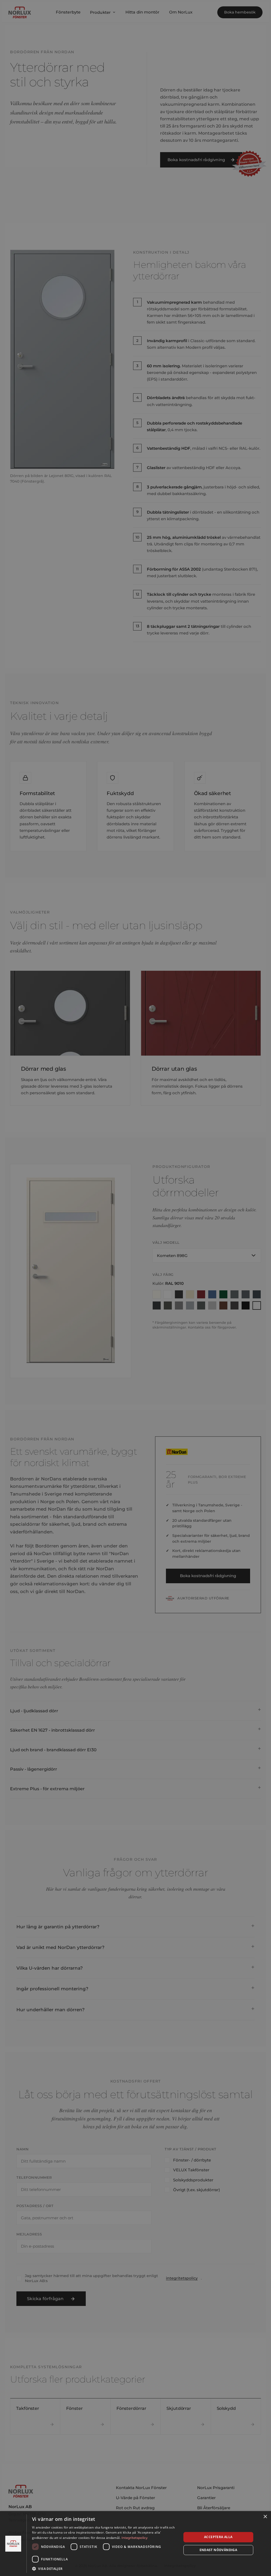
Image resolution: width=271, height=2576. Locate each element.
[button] (105, 2569)
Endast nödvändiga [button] (218, 2550)
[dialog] (135, 2544)
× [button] (265, 2517)
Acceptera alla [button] (218, 2537)
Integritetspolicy (135, 2538)
